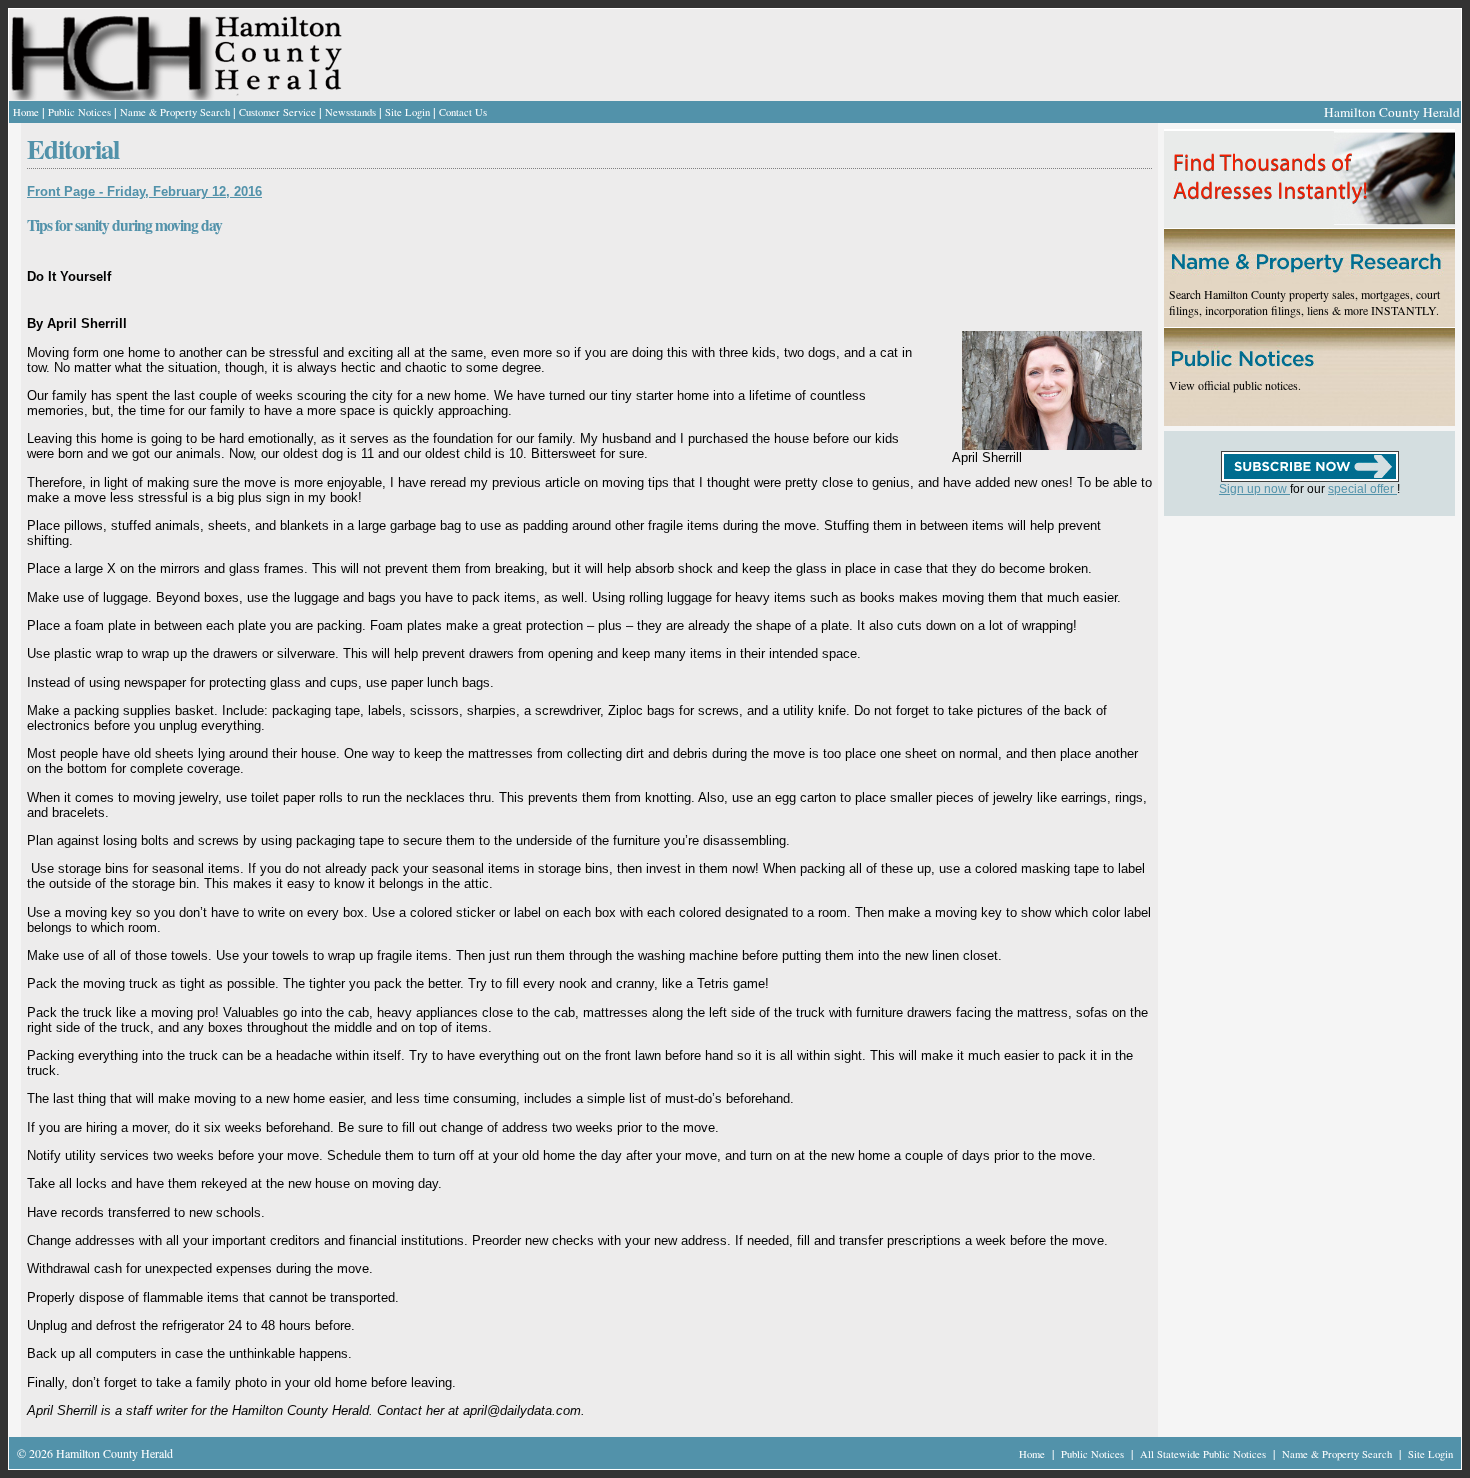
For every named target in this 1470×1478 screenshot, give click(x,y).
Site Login (407, 112)
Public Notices (79, 112)
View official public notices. (1235, 385)
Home (26, 112)
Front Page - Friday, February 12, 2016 (144, 191)
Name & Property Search (175, 112)
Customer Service (277, 112)
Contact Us (463, 112)
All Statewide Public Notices (1204, 1454)
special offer (1362, 489)
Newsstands (350, 112)
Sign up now (1254, 489)
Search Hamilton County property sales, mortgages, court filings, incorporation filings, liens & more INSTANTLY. (1304, 302)
